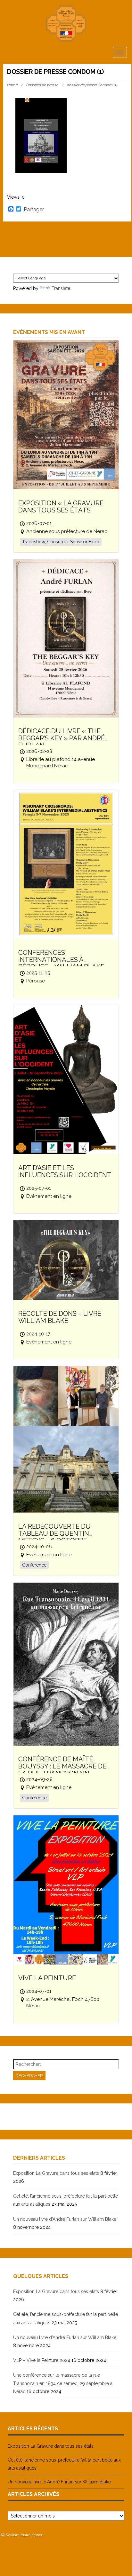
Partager (34, 210)
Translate (61, 288)
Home (12, 85)
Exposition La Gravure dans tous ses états (56, 2173)
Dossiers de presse (42, 85)
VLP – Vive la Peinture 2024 (42, 2360)
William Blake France (25, 2535)
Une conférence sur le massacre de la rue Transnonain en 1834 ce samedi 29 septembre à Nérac (63, 2383)
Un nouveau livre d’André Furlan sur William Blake (65, 2219)
